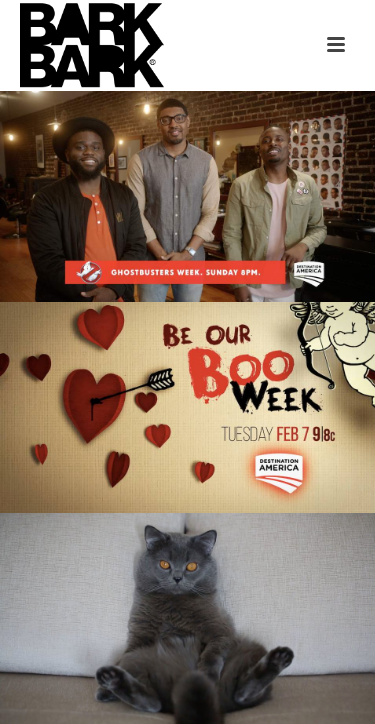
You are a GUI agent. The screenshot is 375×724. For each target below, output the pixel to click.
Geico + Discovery (188, 553)
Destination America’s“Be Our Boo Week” (188, 333)
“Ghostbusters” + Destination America (188, 122)
